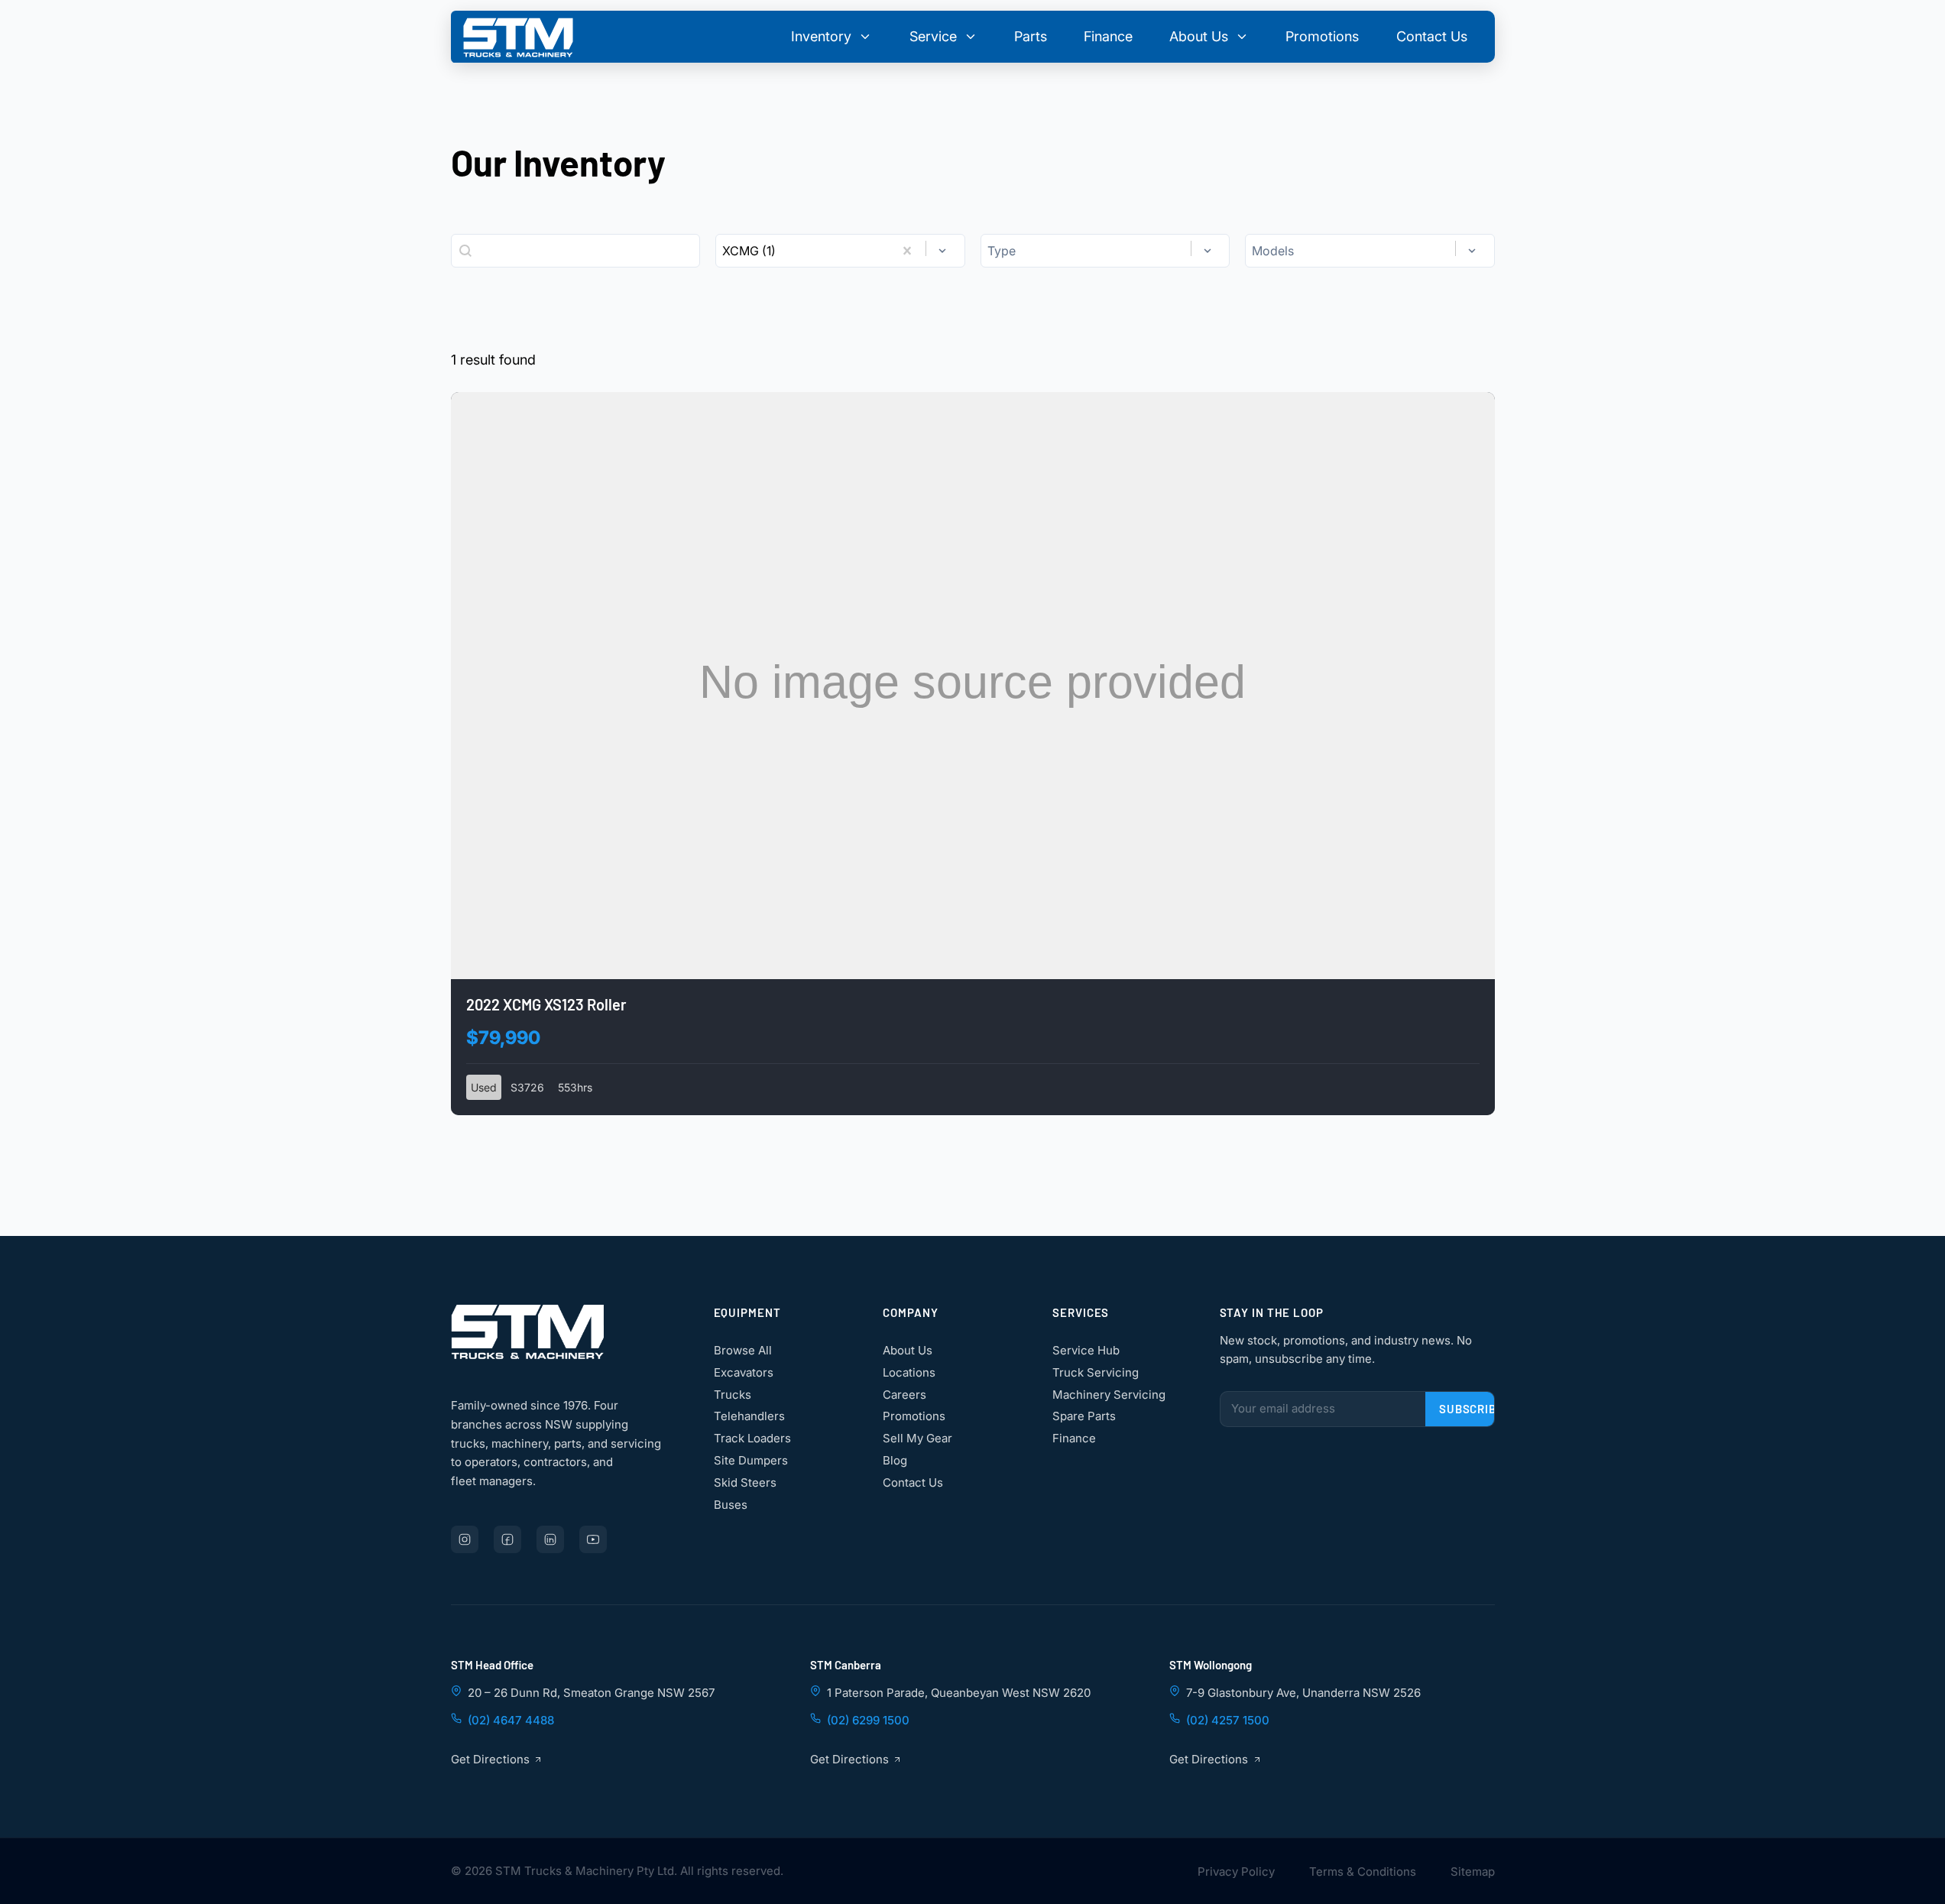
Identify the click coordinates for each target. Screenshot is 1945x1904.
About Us (908, 1350)
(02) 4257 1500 (1228, 1720)
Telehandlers (749, 1417)
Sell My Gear (917, 1439)
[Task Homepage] (518, 37)
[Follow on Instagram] (465, 1539)
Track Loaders (752, 1439)
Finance (1108, 36)
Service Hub (1086, 1350)
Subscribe (1472, 1409)
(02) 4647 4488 (511, 1720)
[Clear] (907, 251)
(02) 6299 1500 (868, 1720)
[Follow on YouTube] (593, 1539)
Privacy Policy (1236, 1872)
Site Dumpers (751, 1460)
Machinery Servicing (1109, 1395)
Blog (895, 1460)
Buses (731, 1505)
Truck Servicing (1096, 1372)
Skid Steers (745, 1482)
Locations (909, 1372)
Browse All (743, 1350)
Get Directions (490, 1759)
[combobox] (805, 251)
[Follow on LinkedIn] (550, 1539)
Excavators (744, 1372)
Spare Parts (1084, 1417)
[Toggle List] (942, 251)
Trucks (733, 1395)
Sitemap (1473, 1872)
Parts (1031, 36)
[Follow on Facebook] (507, 1539)
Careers (904, 1395)
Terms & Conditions (1363, 1872)
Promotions (1322, 36)
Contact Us (1432, 36)
